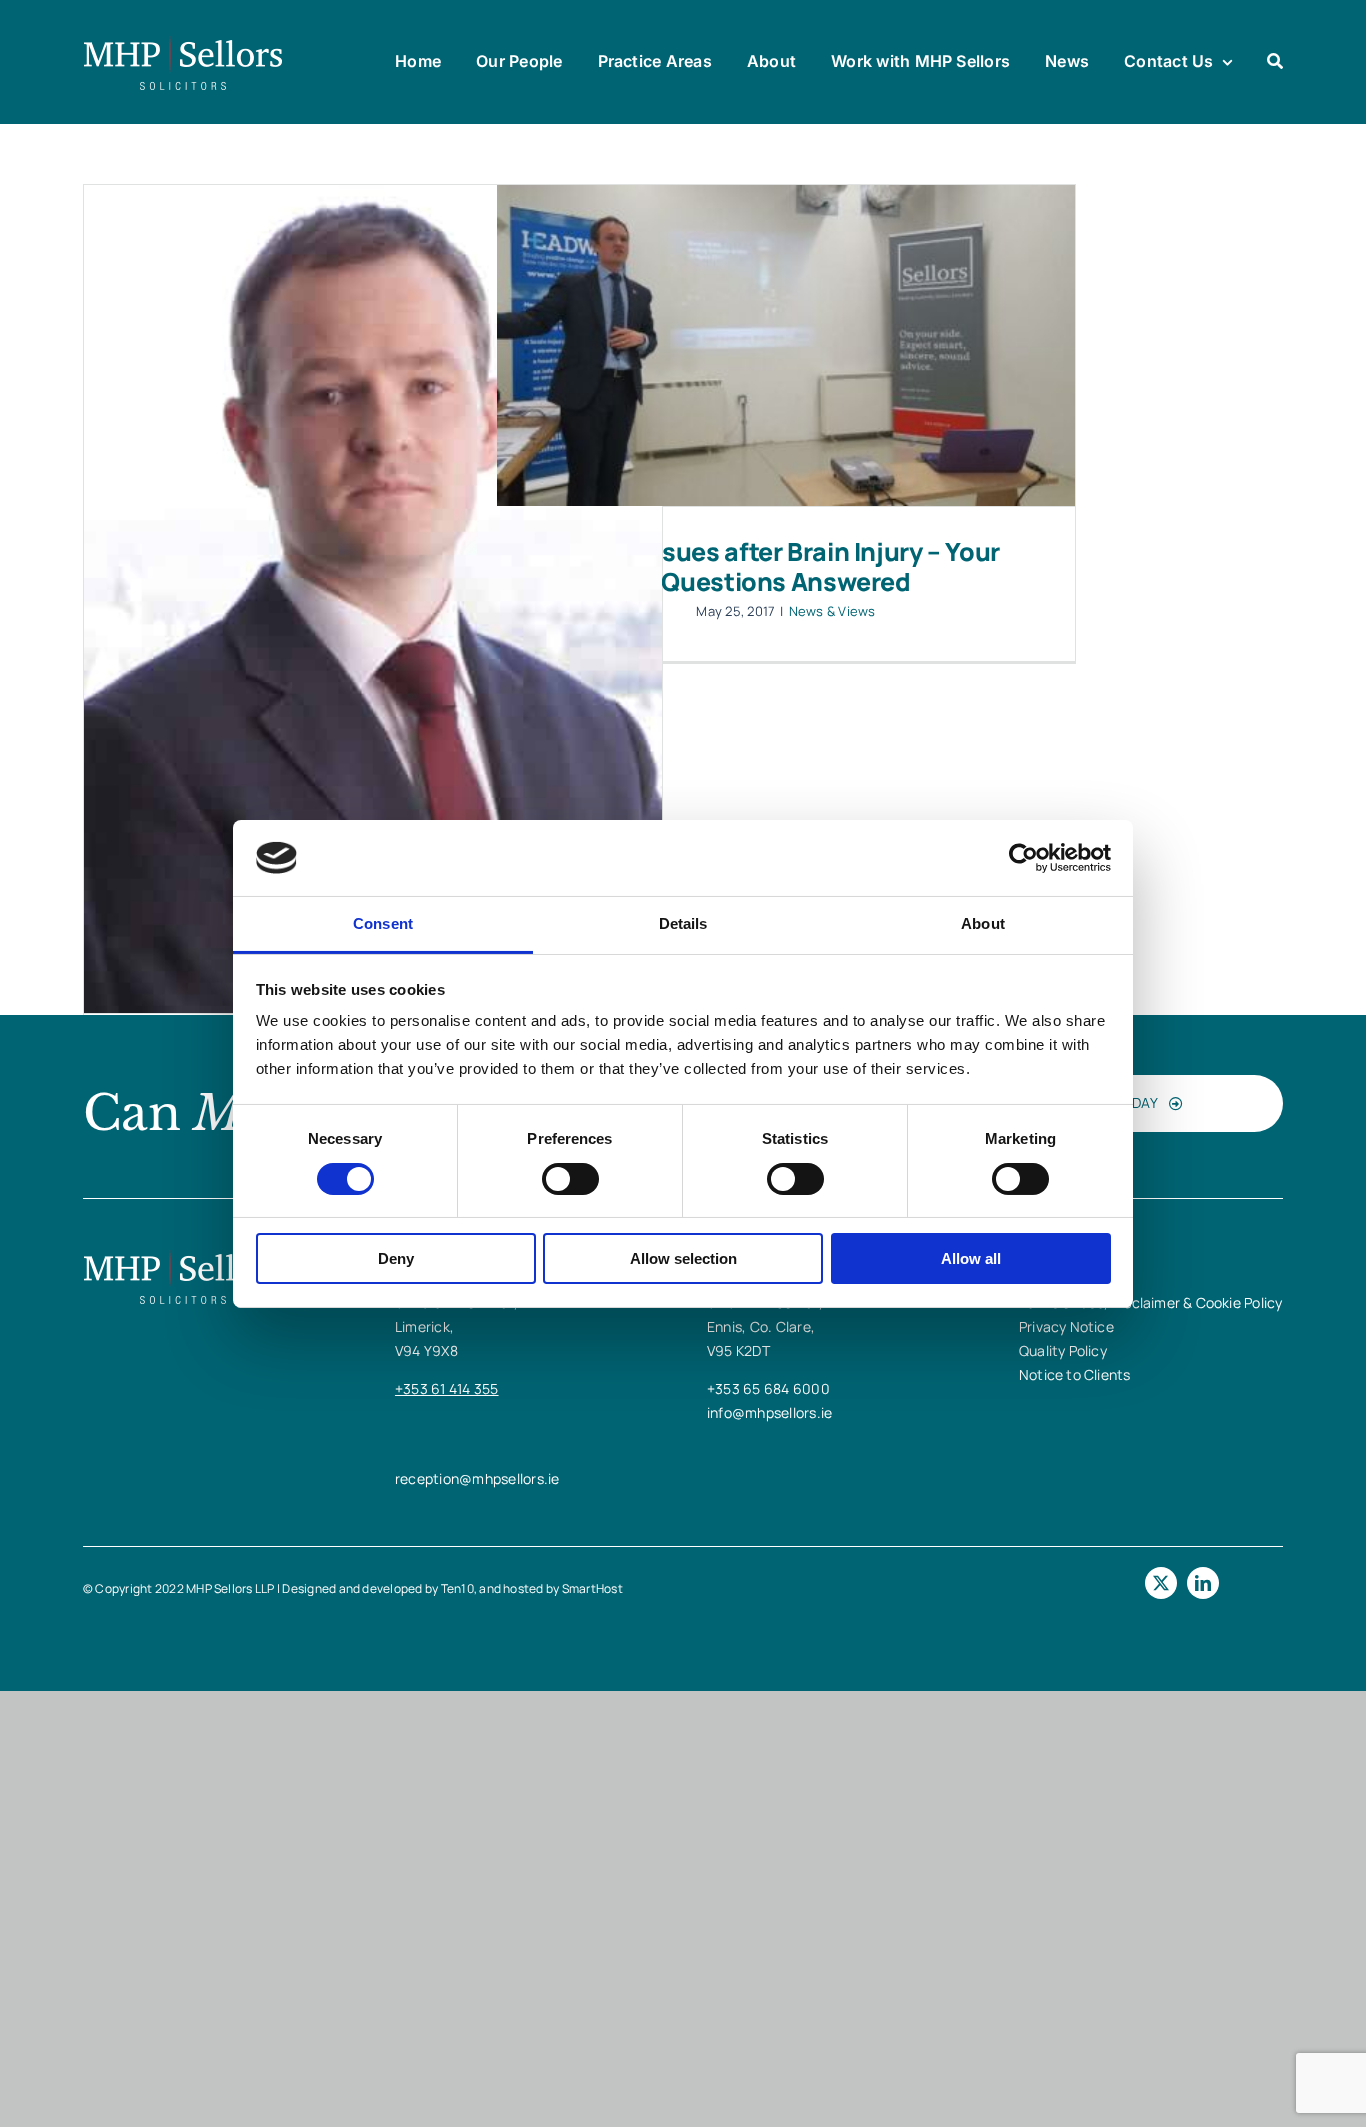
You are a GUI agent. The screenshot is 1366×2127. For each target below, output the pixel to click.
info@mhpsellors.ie (769, 1412)
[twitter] (1161, 1583)
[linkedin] (1203, 1583)
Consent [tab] (383, 923)
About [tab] (983, 923)
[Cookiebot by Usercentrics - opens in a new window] (1023, 858)
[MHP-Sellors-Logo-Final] (183, 43)
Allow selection (683, 1258)
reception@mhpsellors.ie (477, 1478)
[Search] (1275, 62)
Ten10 (457, 1588)
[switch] (570, 1179)
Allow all (971, 1258)
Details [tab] (683, 923)
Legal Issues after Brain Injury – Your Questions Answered (786, 566)
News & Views (832, 611)
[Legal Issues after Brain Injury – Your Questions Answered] (786, 345)
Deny (396, 1258)
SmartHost (592, 1588)
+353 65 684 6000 (768, 1388)
